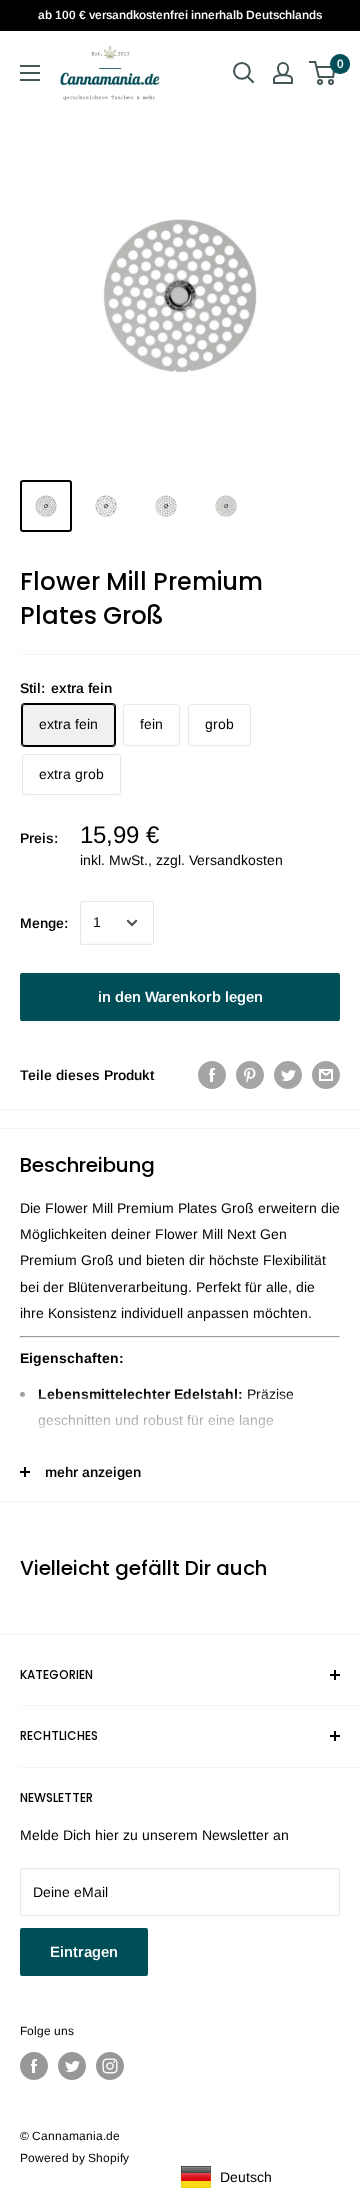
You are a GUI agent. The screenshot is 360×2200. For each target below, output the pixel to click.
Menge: (44, 923)
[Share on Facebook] (212, 1075)
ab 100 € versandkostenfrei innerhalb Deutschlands (180, 15)
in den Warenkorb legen (180, 996)
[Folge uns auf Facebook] (34, 2066)
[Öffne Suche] (244, 73)
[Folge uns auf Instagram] (110, 2066)
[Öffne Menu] (30, 73)
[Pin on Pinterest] (250, 1075)
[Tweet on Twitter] (288, 1075)
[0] (323, 73)
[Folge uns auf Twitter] (72, 2066)
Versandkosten (236, 860)
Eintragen (84, 1951)
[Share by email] (326, 1075)
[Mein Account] (283, 73)
